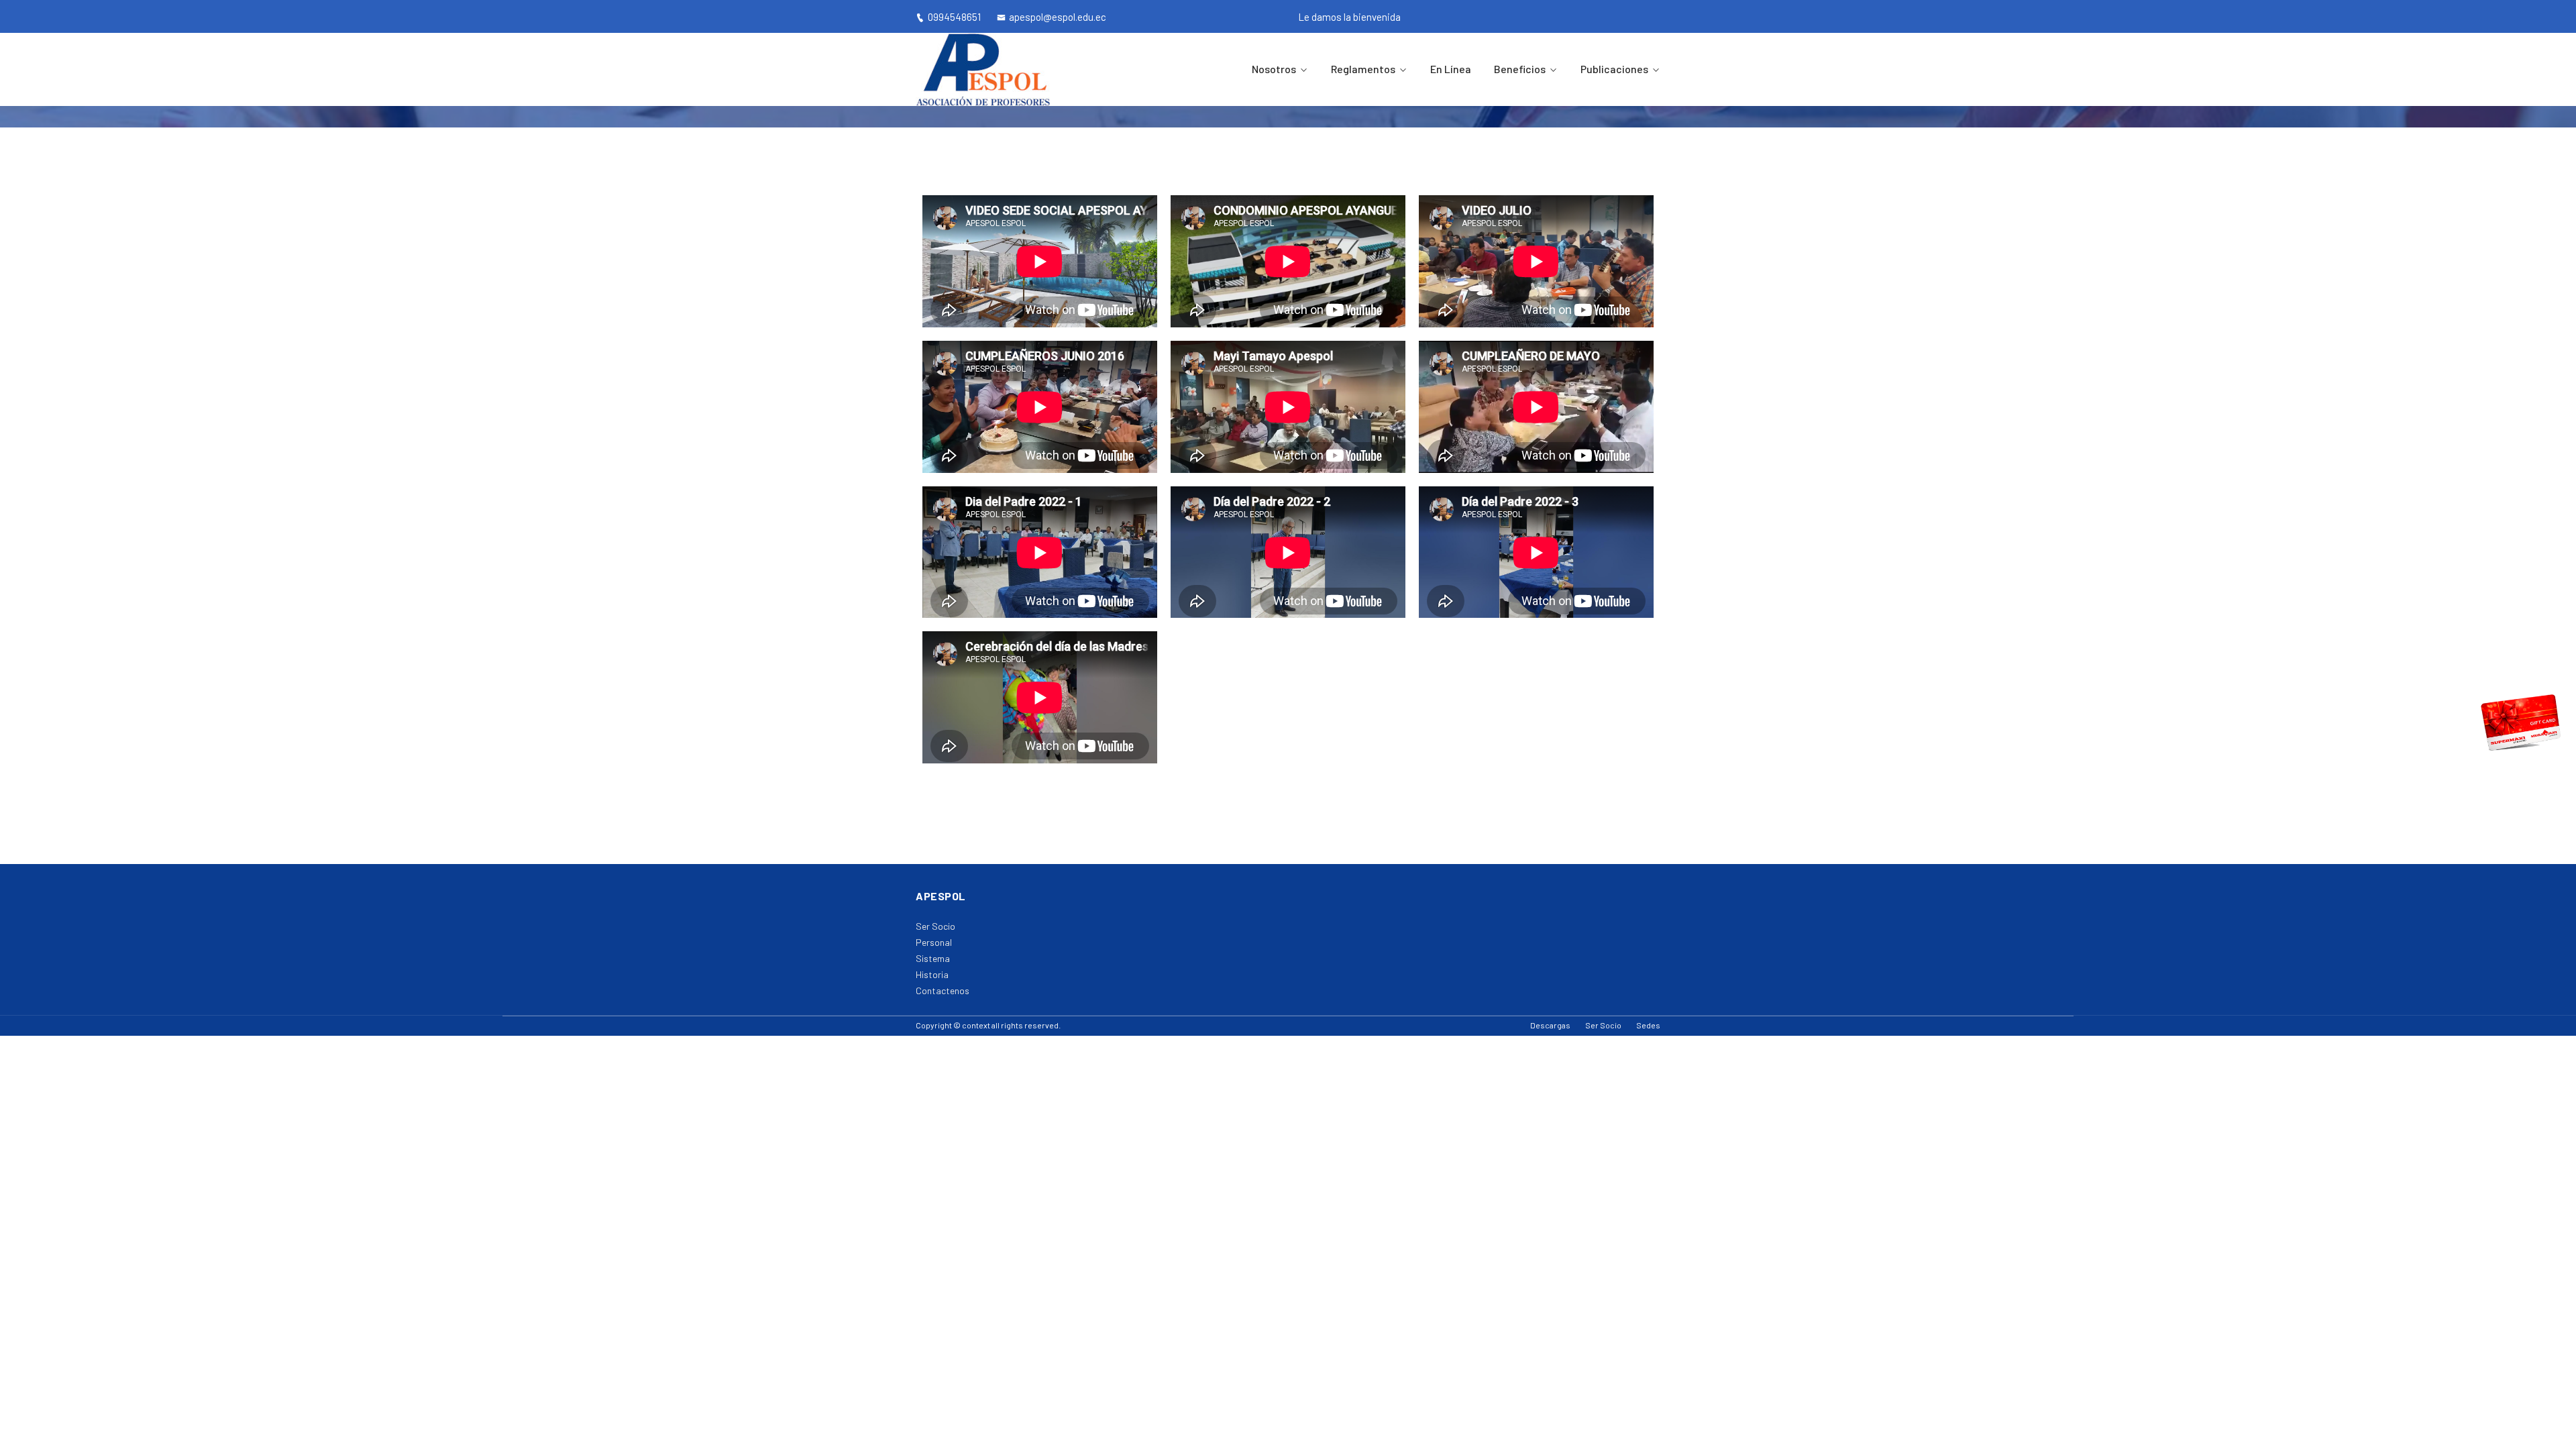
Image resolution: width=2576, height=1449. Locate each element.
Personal (934, 942)
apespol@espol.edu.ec (1058, 17)
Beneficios (1520, 69)
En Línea (1451, 69)
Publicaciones (1614, 69)
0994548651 (954, 17)
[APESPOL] (1001, 69)
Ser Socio (935, 926)
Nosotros (1274, 69)
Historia (932, 974)
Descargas (1550, 1025)
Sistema (933, 958)
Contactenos (943, 990)
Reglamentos (1363, 69)
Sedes (1648, 1025)
